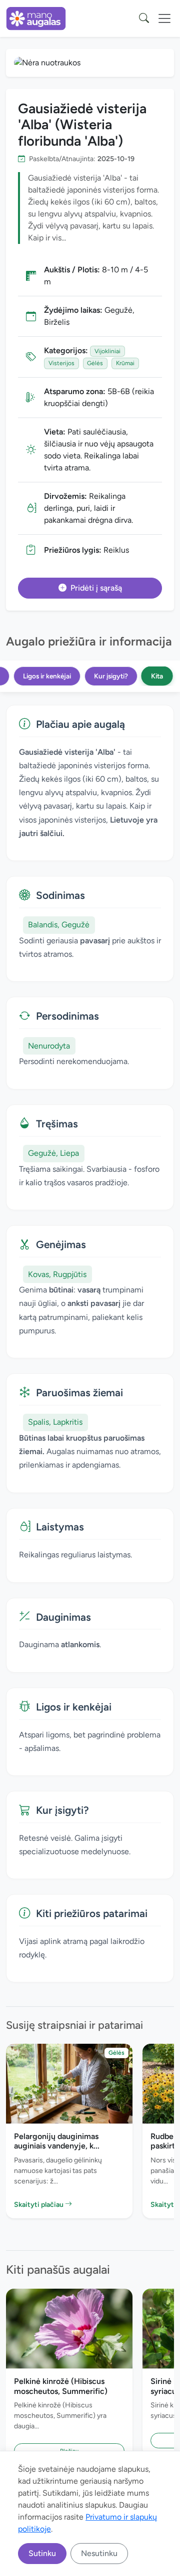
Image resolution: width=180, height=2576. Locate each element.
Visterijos (61, 363)
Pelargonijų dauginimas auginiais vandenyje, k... (57, 2141)
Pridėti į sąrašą (96, 588)
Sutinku (42, 2553)
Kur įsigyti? (111, 676)
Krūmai (125, 363)
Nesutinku (99, 2553)
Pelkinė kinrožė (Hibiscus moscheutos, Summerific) (61, 2386)
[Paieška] (144, 18)
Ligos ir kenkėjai (47, 676)
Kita (157, 676)
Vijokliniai (107, 351)
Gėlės (95, 363)
